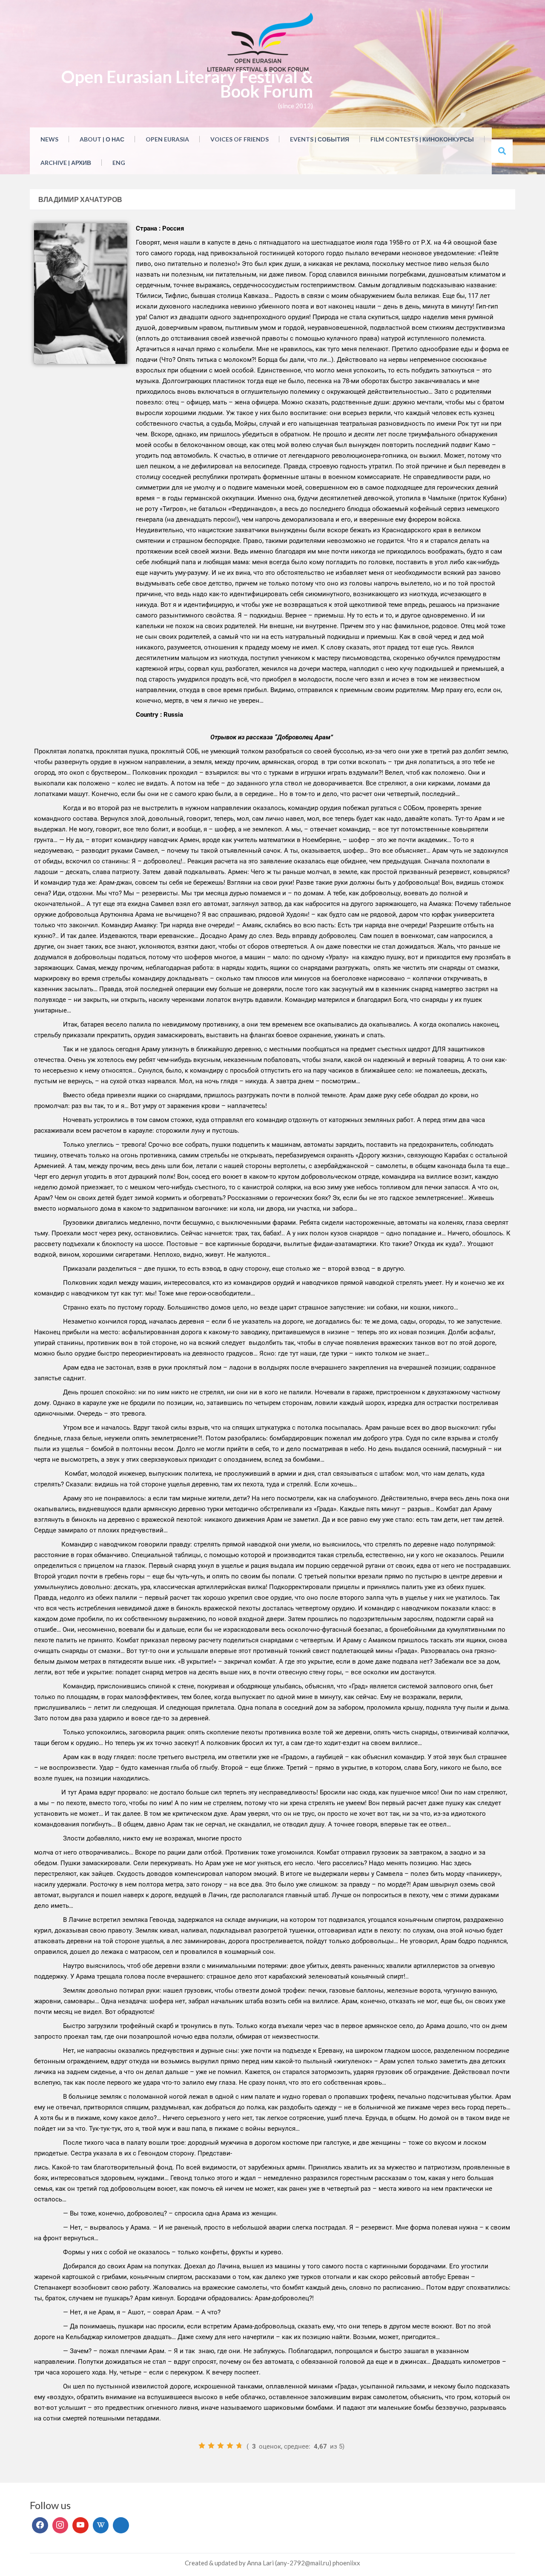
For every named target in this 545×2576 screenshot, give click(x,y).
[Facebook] (40, 2525)
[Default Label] (80, 2525)
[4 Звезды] (230, 2446)
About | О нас (102, 139)
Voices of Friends (240, 139)
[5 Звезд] (239, 2446)
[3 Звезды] (221, 2446)
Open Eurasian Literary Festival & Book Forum (187, 84)
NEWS (49, 139)
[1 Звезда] (202, 2446)
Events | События (320, 139)
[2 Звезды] (211, 2446)
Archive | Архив (66, 163)
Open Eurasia (167, 139)
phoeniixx (346, 2563)
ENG (119, 163)
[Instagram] (60, 2525)
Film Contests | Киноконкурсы (422, 139)
